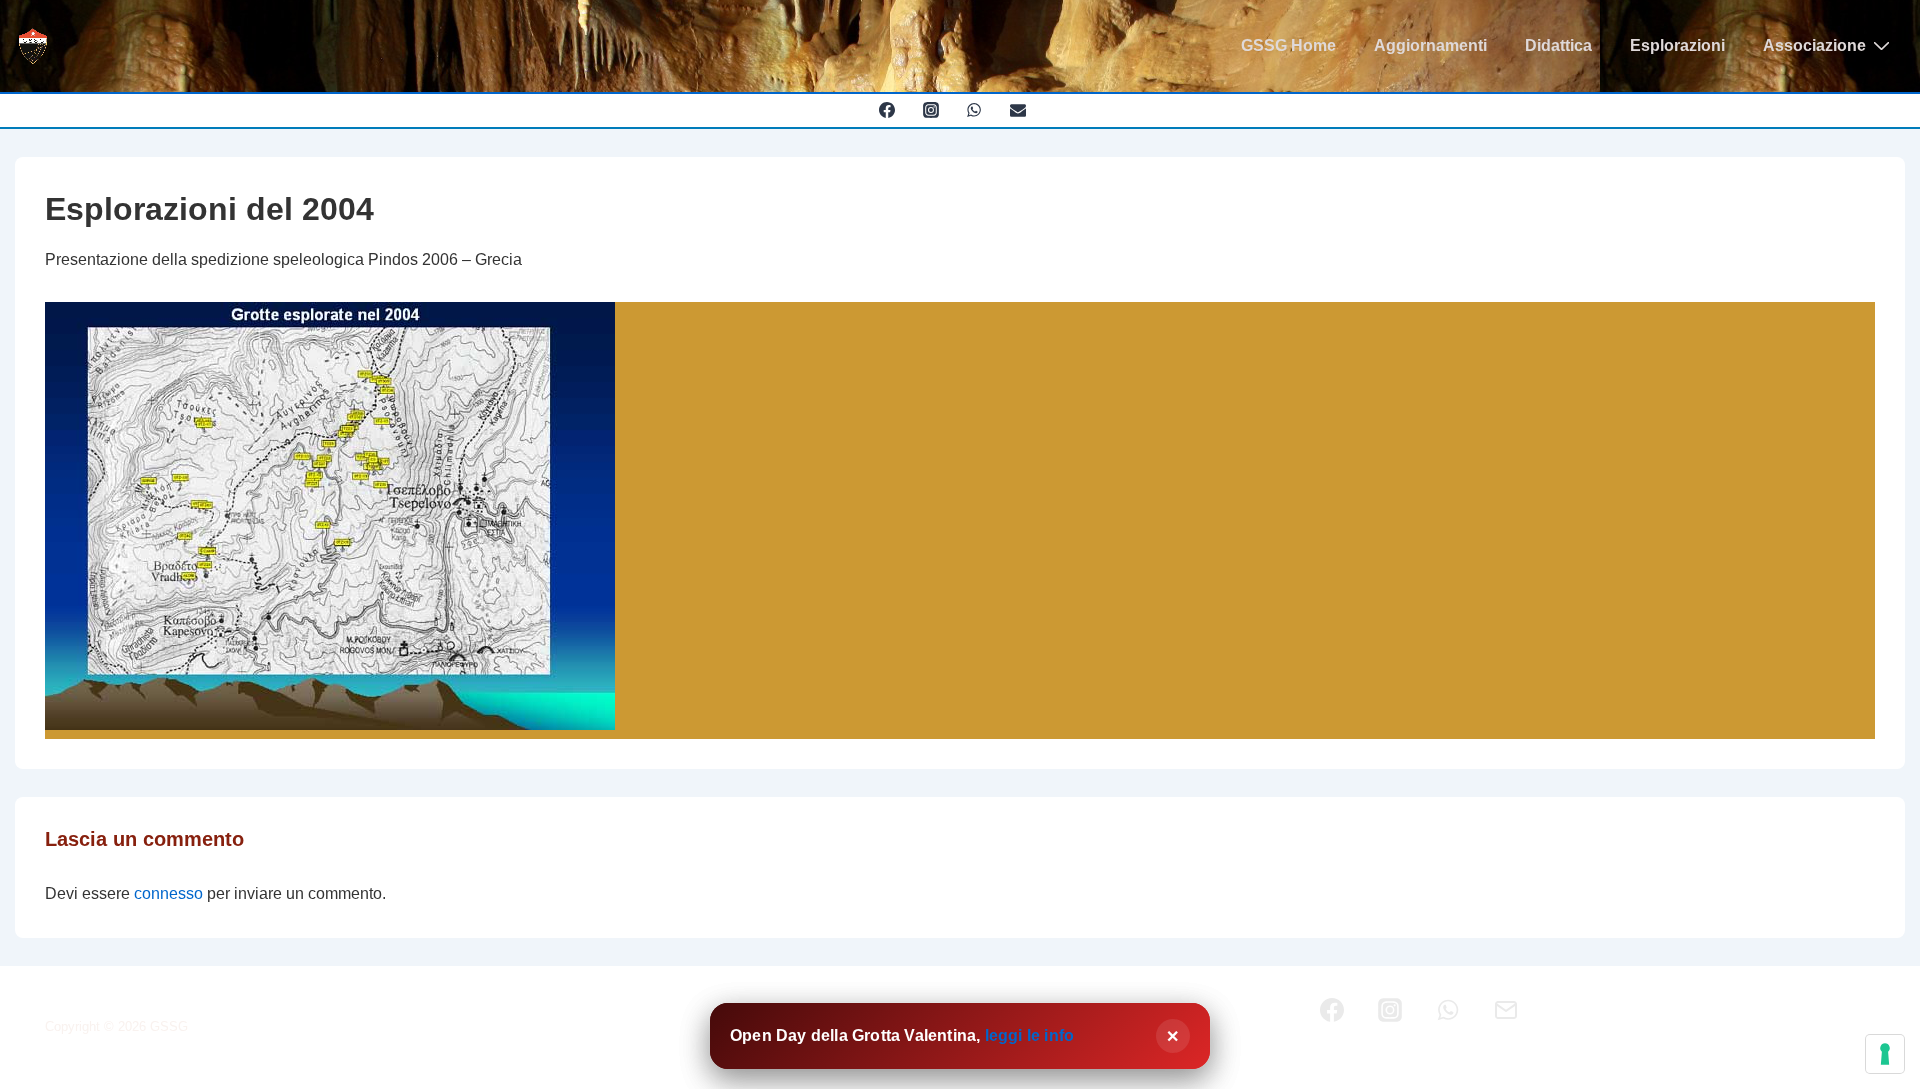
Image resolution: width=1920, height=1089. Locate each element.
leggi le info (1030, 1035)
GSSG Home (1288, 45)
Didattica (1558, 45)
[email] (1018, 110)
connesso (168, 893)
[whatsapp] (974, 110)
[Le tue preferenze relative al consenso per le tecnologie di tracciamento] (1885, 1054)
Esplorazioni (1677, 45)
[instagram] (930, 110)
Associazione (1814, 45)
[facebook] (886, 110)
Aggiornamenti (1430, 45)
